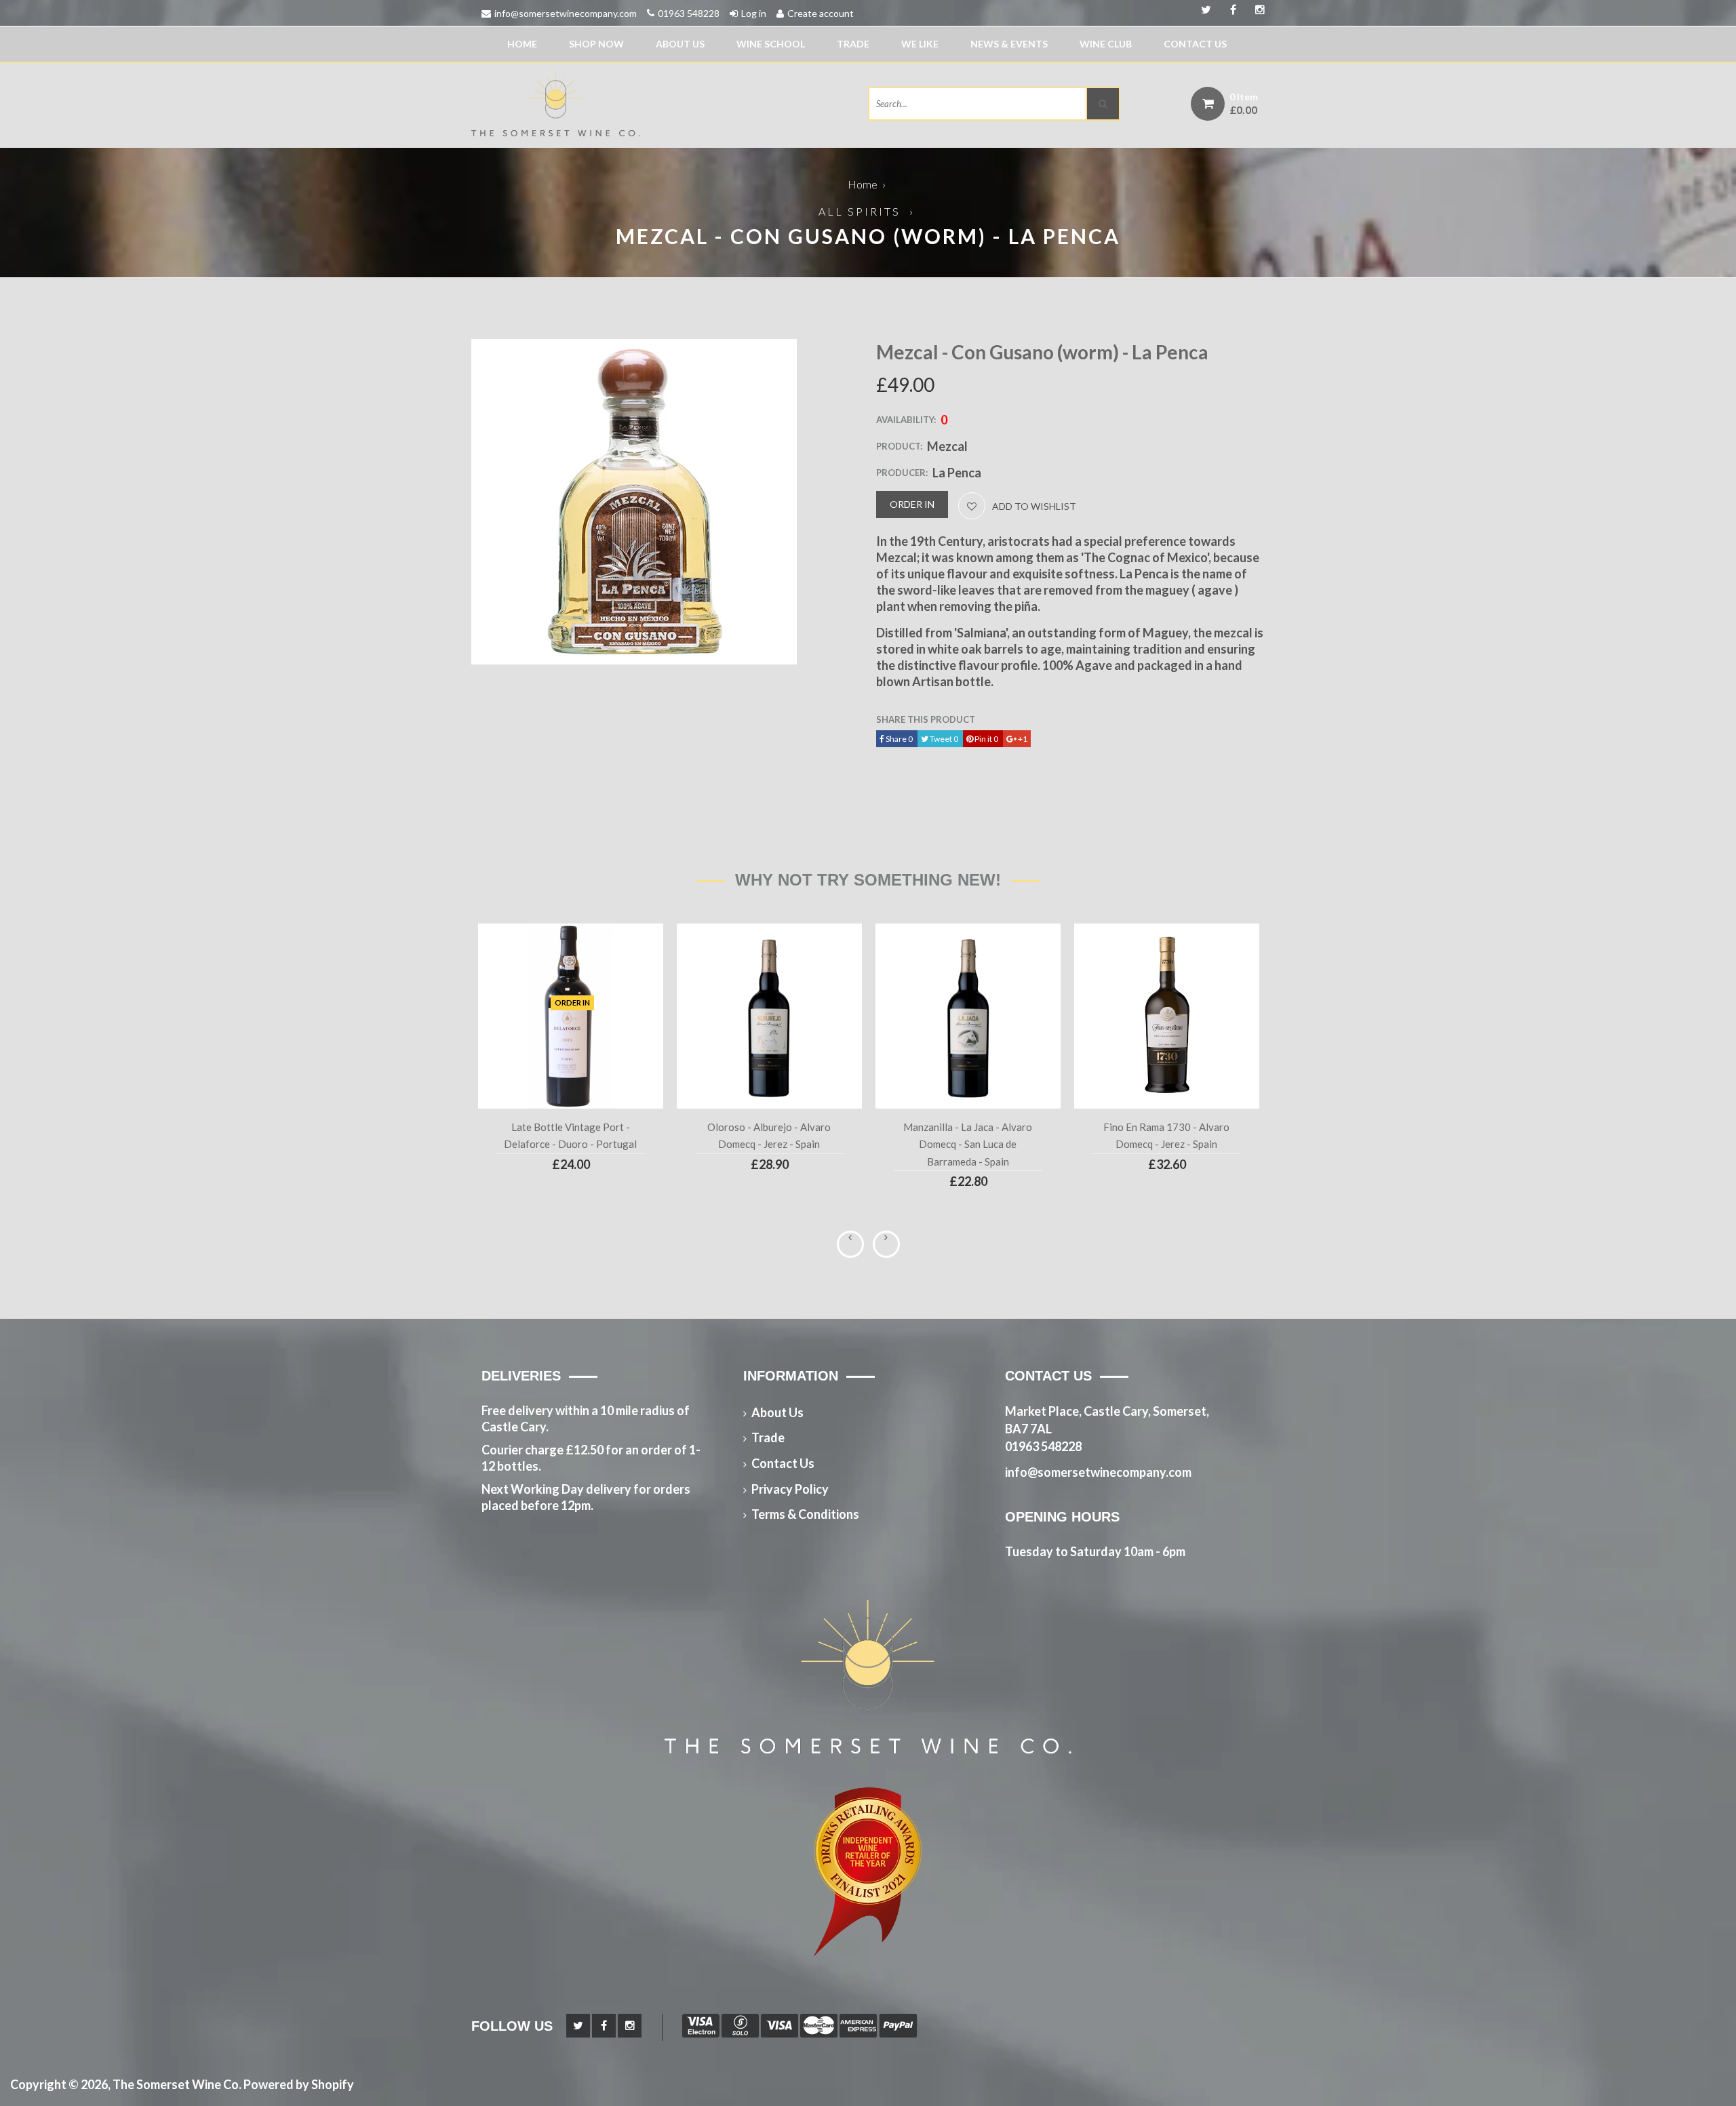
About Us (680, 44)
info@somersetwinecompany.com (566, 13)
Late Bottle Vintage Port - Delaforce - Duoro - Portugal (570, 1136)
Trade (853, 44)
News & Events (1009, 44)
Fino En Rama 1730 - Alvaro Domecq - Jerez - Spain (1166, 1136)
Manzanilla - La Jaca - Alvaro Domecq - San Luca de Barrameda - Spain (968, 1144)
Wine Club (1106, 44)
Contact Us (1195, 44)
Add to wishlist (1034, 506)
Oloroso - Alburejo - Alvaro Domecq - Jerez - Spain (769, 1136)
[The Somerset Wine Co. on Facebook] (1255, 10)
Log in (754, 13)
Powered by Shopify (299, 2084)
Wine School (771, 44)
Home (522, 44)
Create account (821, 13)
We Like (920, 44)
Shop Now (596, 44)
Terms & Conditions (805, 1514)
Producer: (902, 473)
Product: (899, 446)
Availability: (906, 420)
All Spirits (860, 211)
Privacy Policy (790, 1489)
